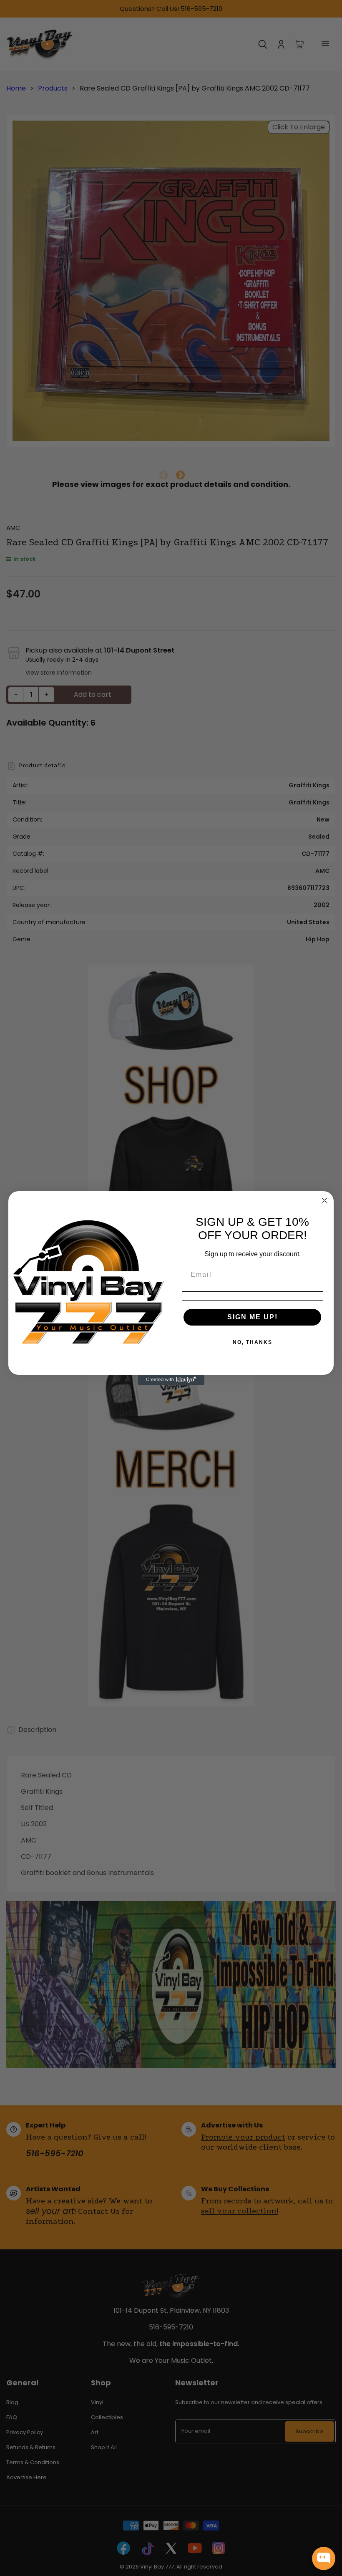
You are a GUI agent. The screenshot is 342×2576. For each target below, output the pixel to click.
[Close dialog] (324, 1200)
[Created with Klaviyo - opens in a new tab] (171, 1380)
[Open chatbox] (324, 2558)
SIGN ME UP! (253, 1317)
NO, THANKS (253, 1342)
